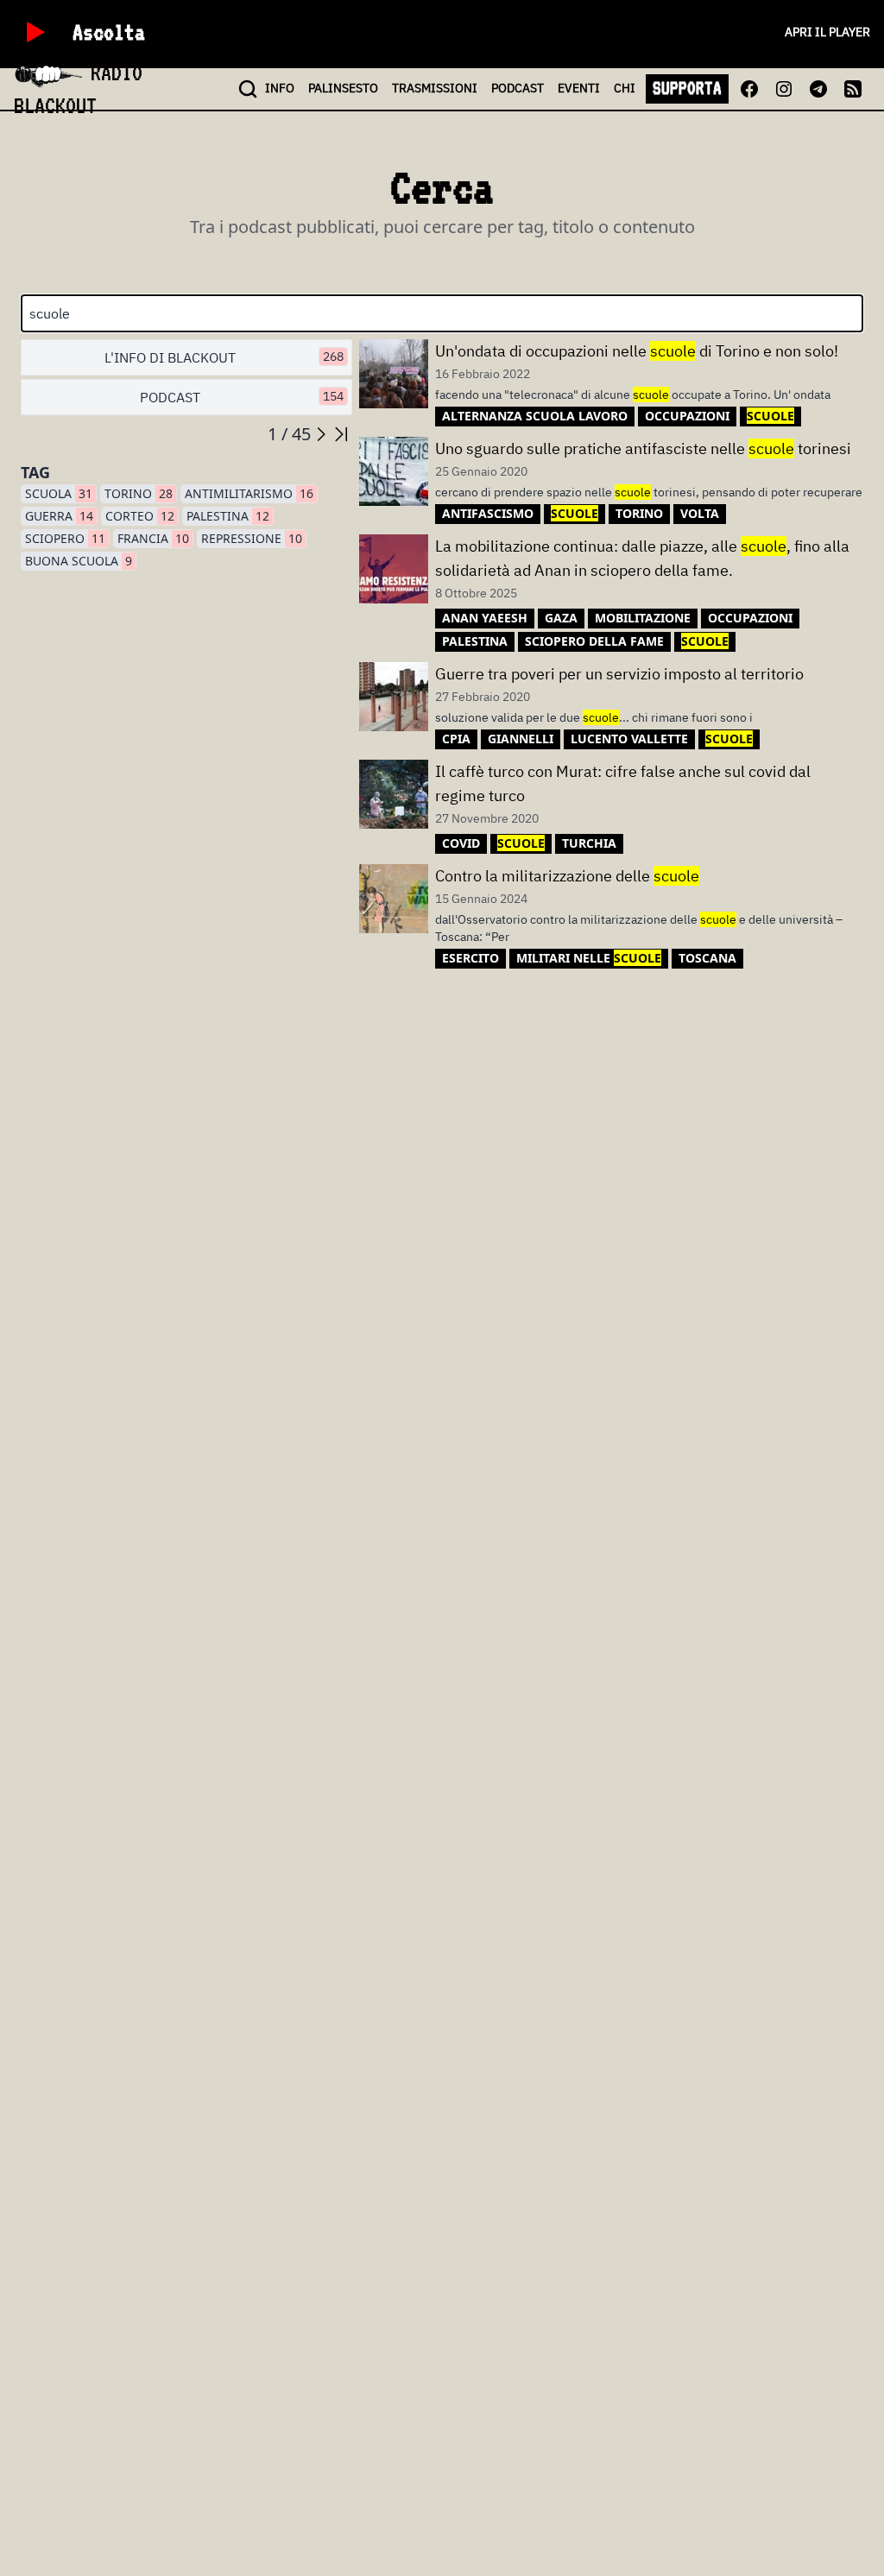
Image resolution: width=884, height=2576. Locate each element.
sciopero (65, 538)
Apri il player (827, 32)
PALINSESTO (343, 88)
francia (153, 538)
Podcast (242, 397)
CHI (625, 88)
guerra (59, 516)
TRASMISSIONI (435, 88)
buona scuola (79, 561)
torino (139, 493)
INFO (280, 88)
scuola (59, 493)
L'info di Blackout (224, 357)
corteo (140, 516)
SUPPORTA (687, 88)
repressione (252, 538)
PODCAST (518, 88)
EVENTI (579, 88)
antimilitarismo (249, 493)
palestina (228, 516)
